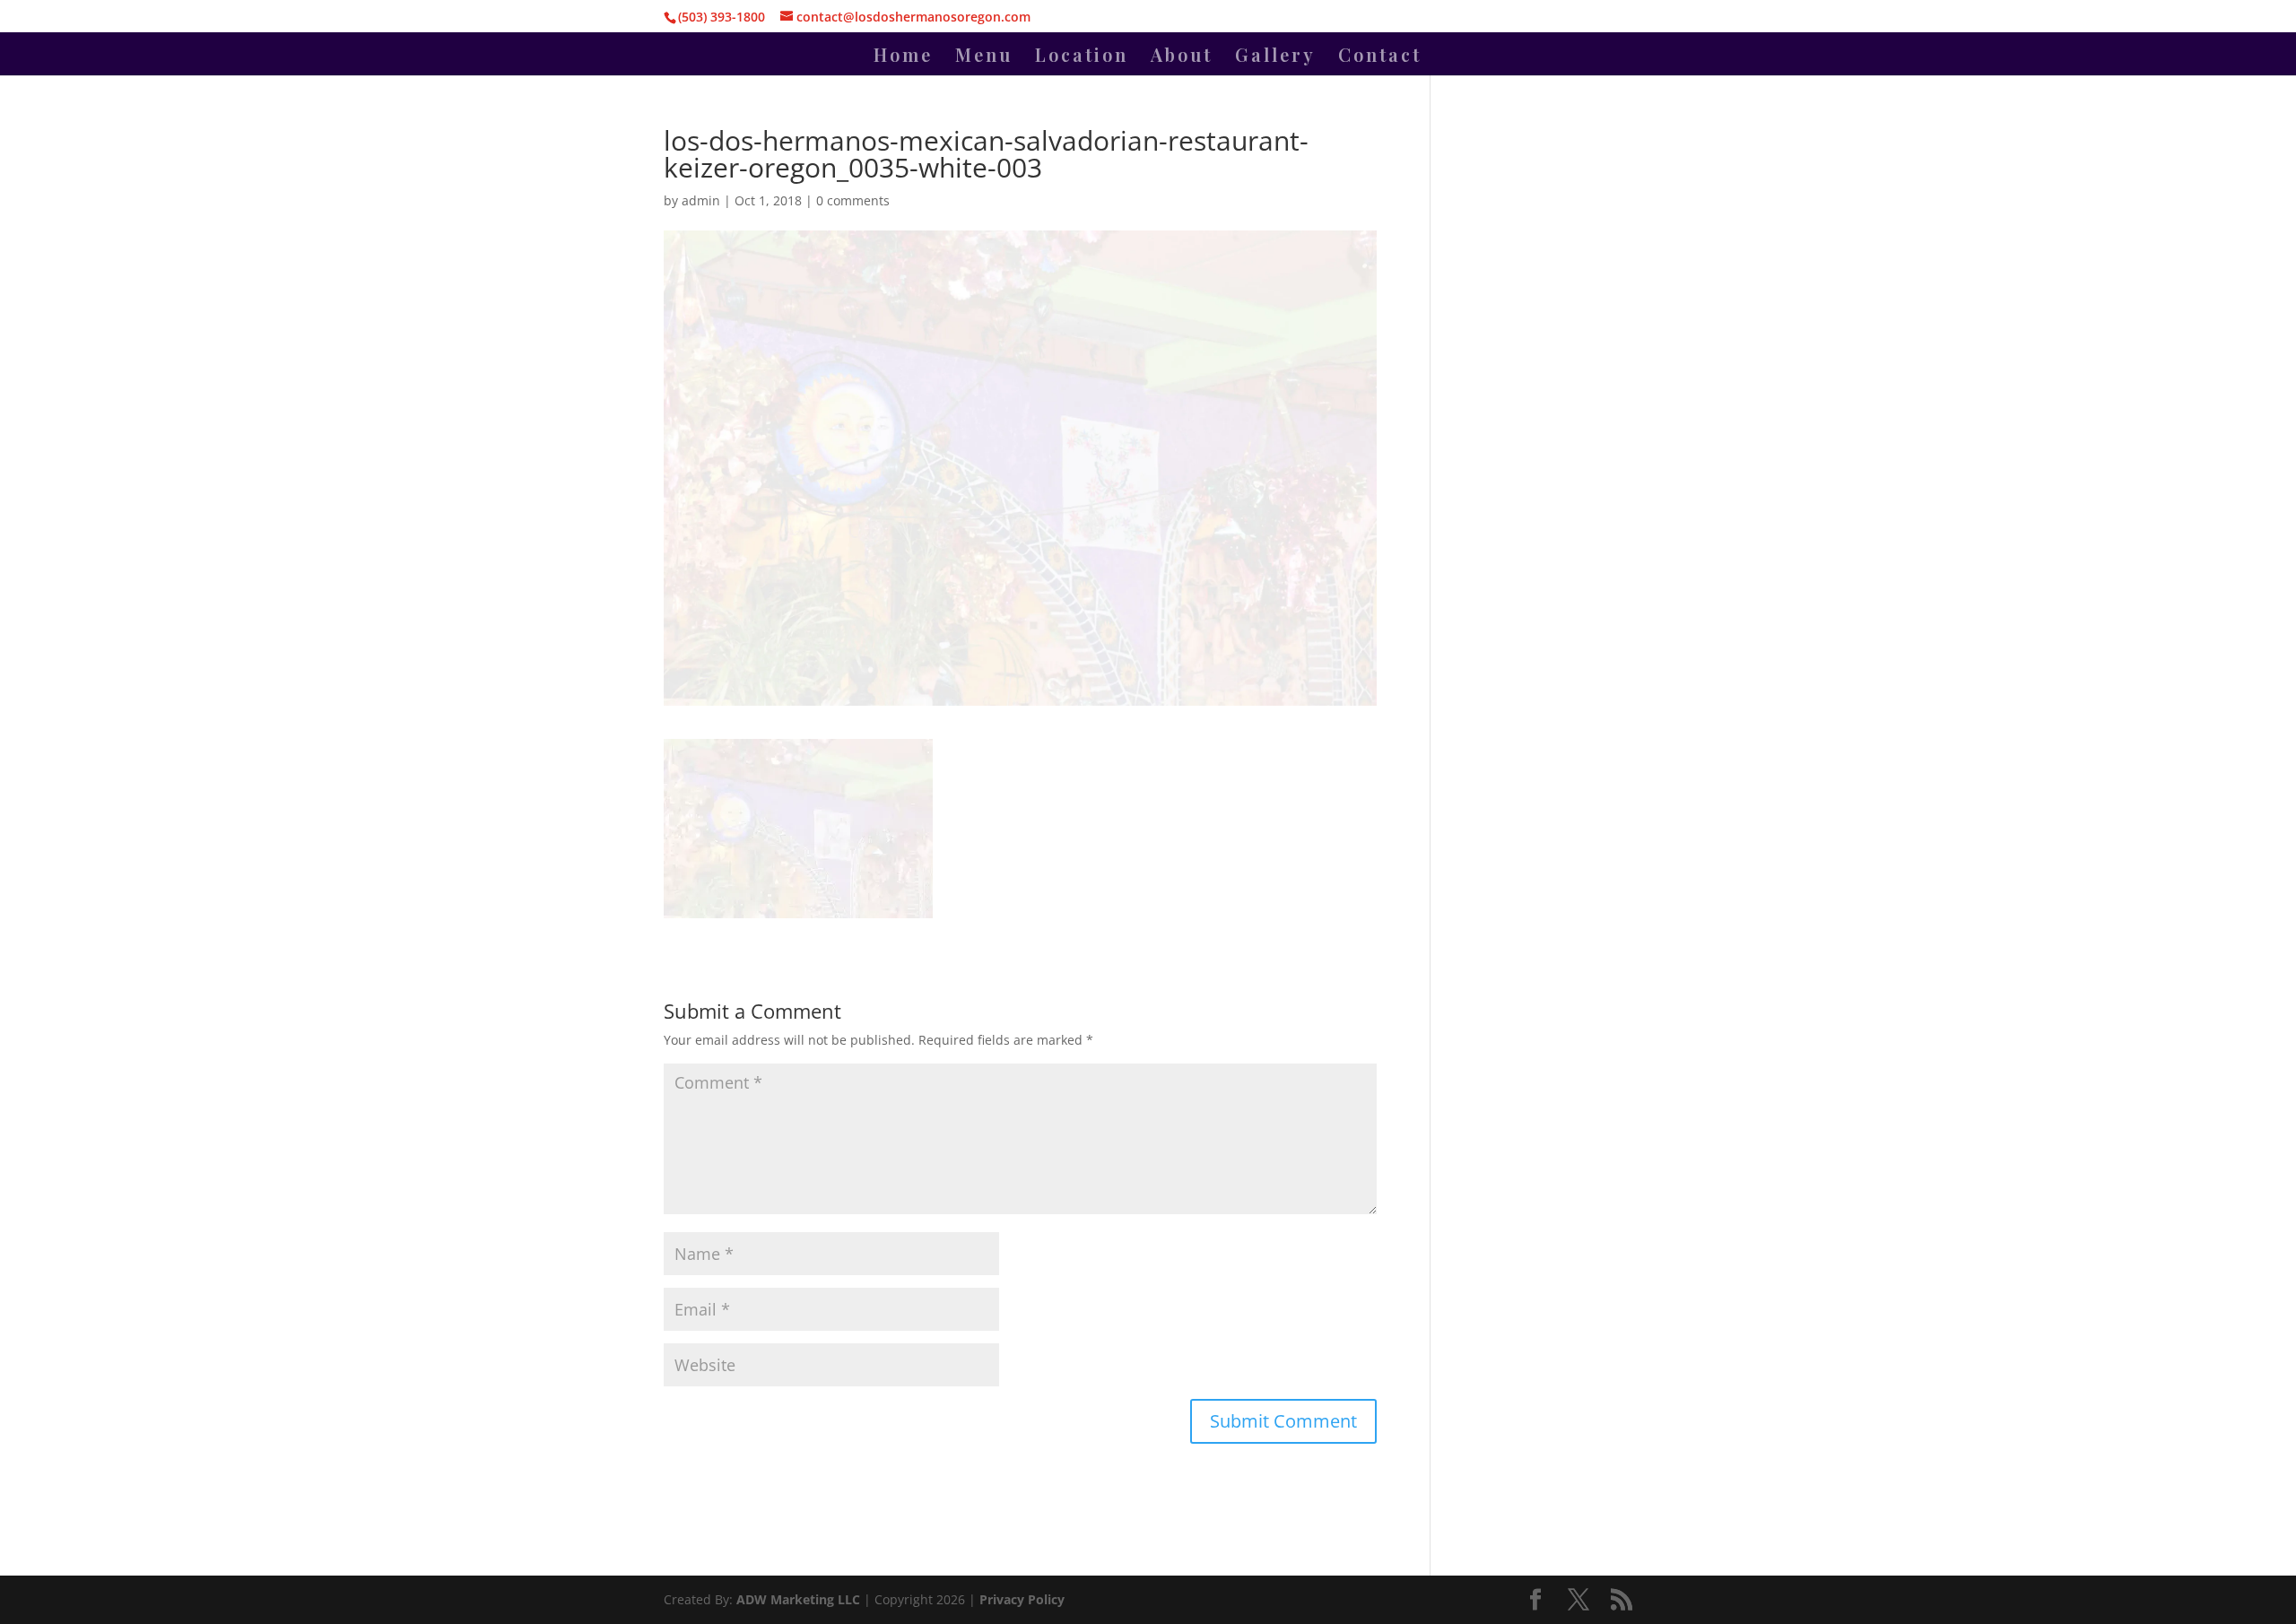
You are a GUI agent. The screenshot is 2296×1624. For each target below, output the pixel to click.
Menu (984, 57)
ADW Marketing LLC (800, 1599)
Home (903, 57)
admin (701, 200)
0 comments (853, 200)
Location (1082, 57)
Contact (1380, 57)
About (1182, 57)
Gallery (1275, 57)
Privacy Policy (1022, 1599)
